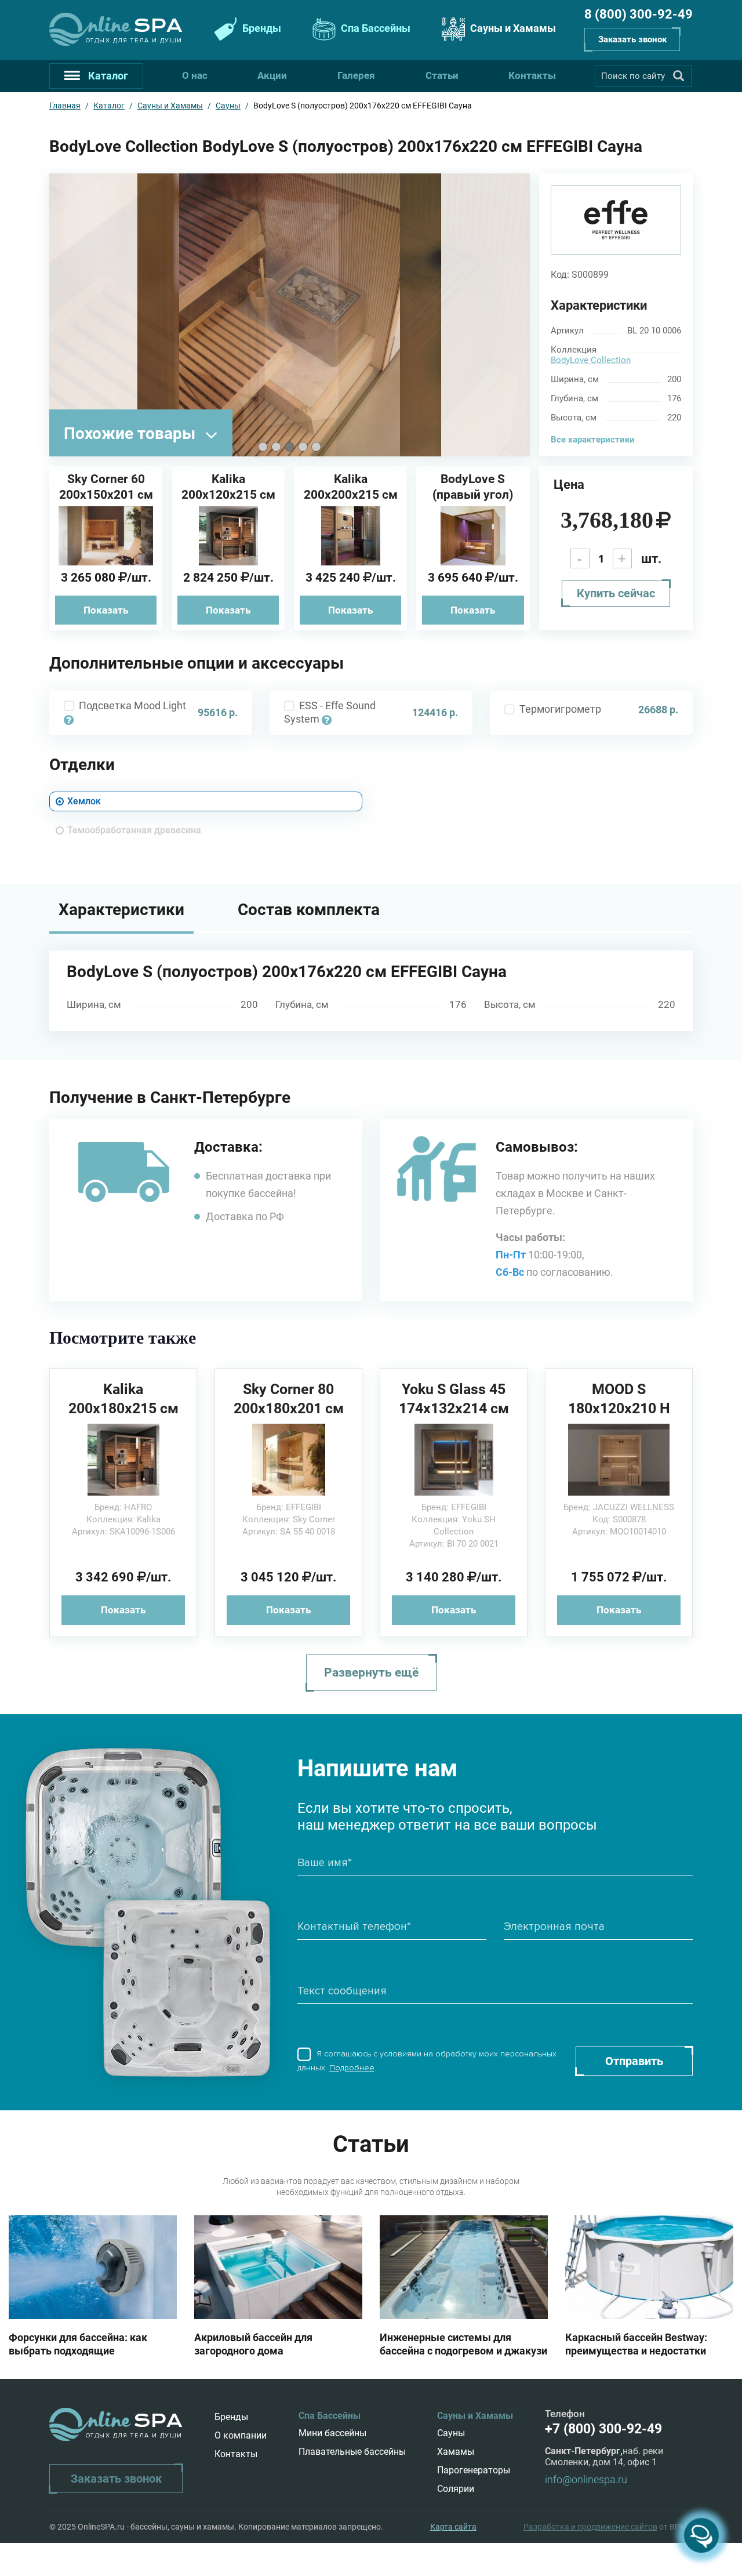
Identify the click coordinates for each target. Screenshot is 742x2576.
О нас (195, 75)
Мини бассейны (332, 2433)
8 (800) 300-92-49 (639, 14)
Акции (272, 75)
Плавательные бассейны (352, 2452)
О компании (241, 2435)
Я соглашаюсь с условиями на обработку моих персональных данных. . (427, 2061)
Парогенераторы (474, 2470)
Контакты (532, 75)
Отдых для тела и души (134, 40)
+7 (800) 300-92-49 (603, 2429)
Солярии (456, 2489)
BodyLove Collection (591, 360)
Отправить (634, 2061)
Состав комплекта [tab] (309, 910)
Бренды (261, 28)
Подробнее (352, 2068)
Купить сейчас (616, 593)
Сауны (451, 2433)
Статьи (442, 75)
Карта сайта (453, 2527)
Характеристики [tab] (121, 910)
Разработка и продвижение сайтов (590, 2527)
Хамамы (456, 2452)
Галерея (356, 75)
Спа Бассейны (374, 28)
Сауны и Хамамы (512, 28)
